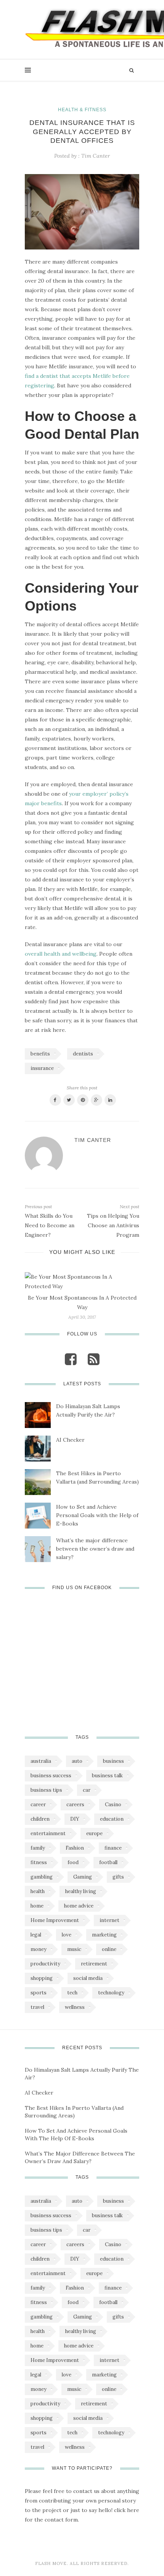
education (112, 1819)
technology (111, 1993)
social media (88, 1978)
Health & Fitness (82, 110)
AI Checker (70, 1440)
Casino (113, 1804)
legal (36, 1935)
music (74, 1949)
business (113, 1761)
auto (77, 1761)
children (40, 1819)
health (38, 1891)
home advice (79, 1906)
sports (39, 1993)
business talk (107, 1776)
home (37, 1906)
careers (75, 1804)
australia (41, 1761)
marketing (104, 1935)
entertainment (48, 1833)
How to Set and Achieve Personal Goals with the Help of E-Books (97, 1515)
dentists (83, 1054)
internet (109, 1920)
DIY (75, 1819)
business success (51, 1776)
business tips (46, 1790)
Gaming (83, 1877)
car (87, 1790)
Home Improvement (55, 1920)
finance (113, 1848)
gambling (42, 1877)
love (67, 1935)
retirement (94, 1964)
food (73, 1862)
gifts (118, 1877)
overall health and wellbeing (61, 954)
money (39, 1949)
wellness (75, 2007)
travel (37, 2007)
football (108, 1862)
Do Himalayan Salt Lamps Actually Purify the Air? (88, 1410)
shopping (42, 1978)
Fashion (75, 1848)
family (38, 1848)
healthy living (81, 1891)
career (38, 1804)
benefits (40, 1054)
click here (127, 2510)
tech (72, 1993)
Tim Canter (96, 156)
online (109, 1949)
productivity (45, 1964)
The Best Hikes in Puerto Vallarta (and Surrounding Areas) (97, 1477)
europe (94, 1833)
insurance (42, 1068)
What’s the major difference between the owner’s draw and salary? (95, 1549)
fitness (39, 1862)
